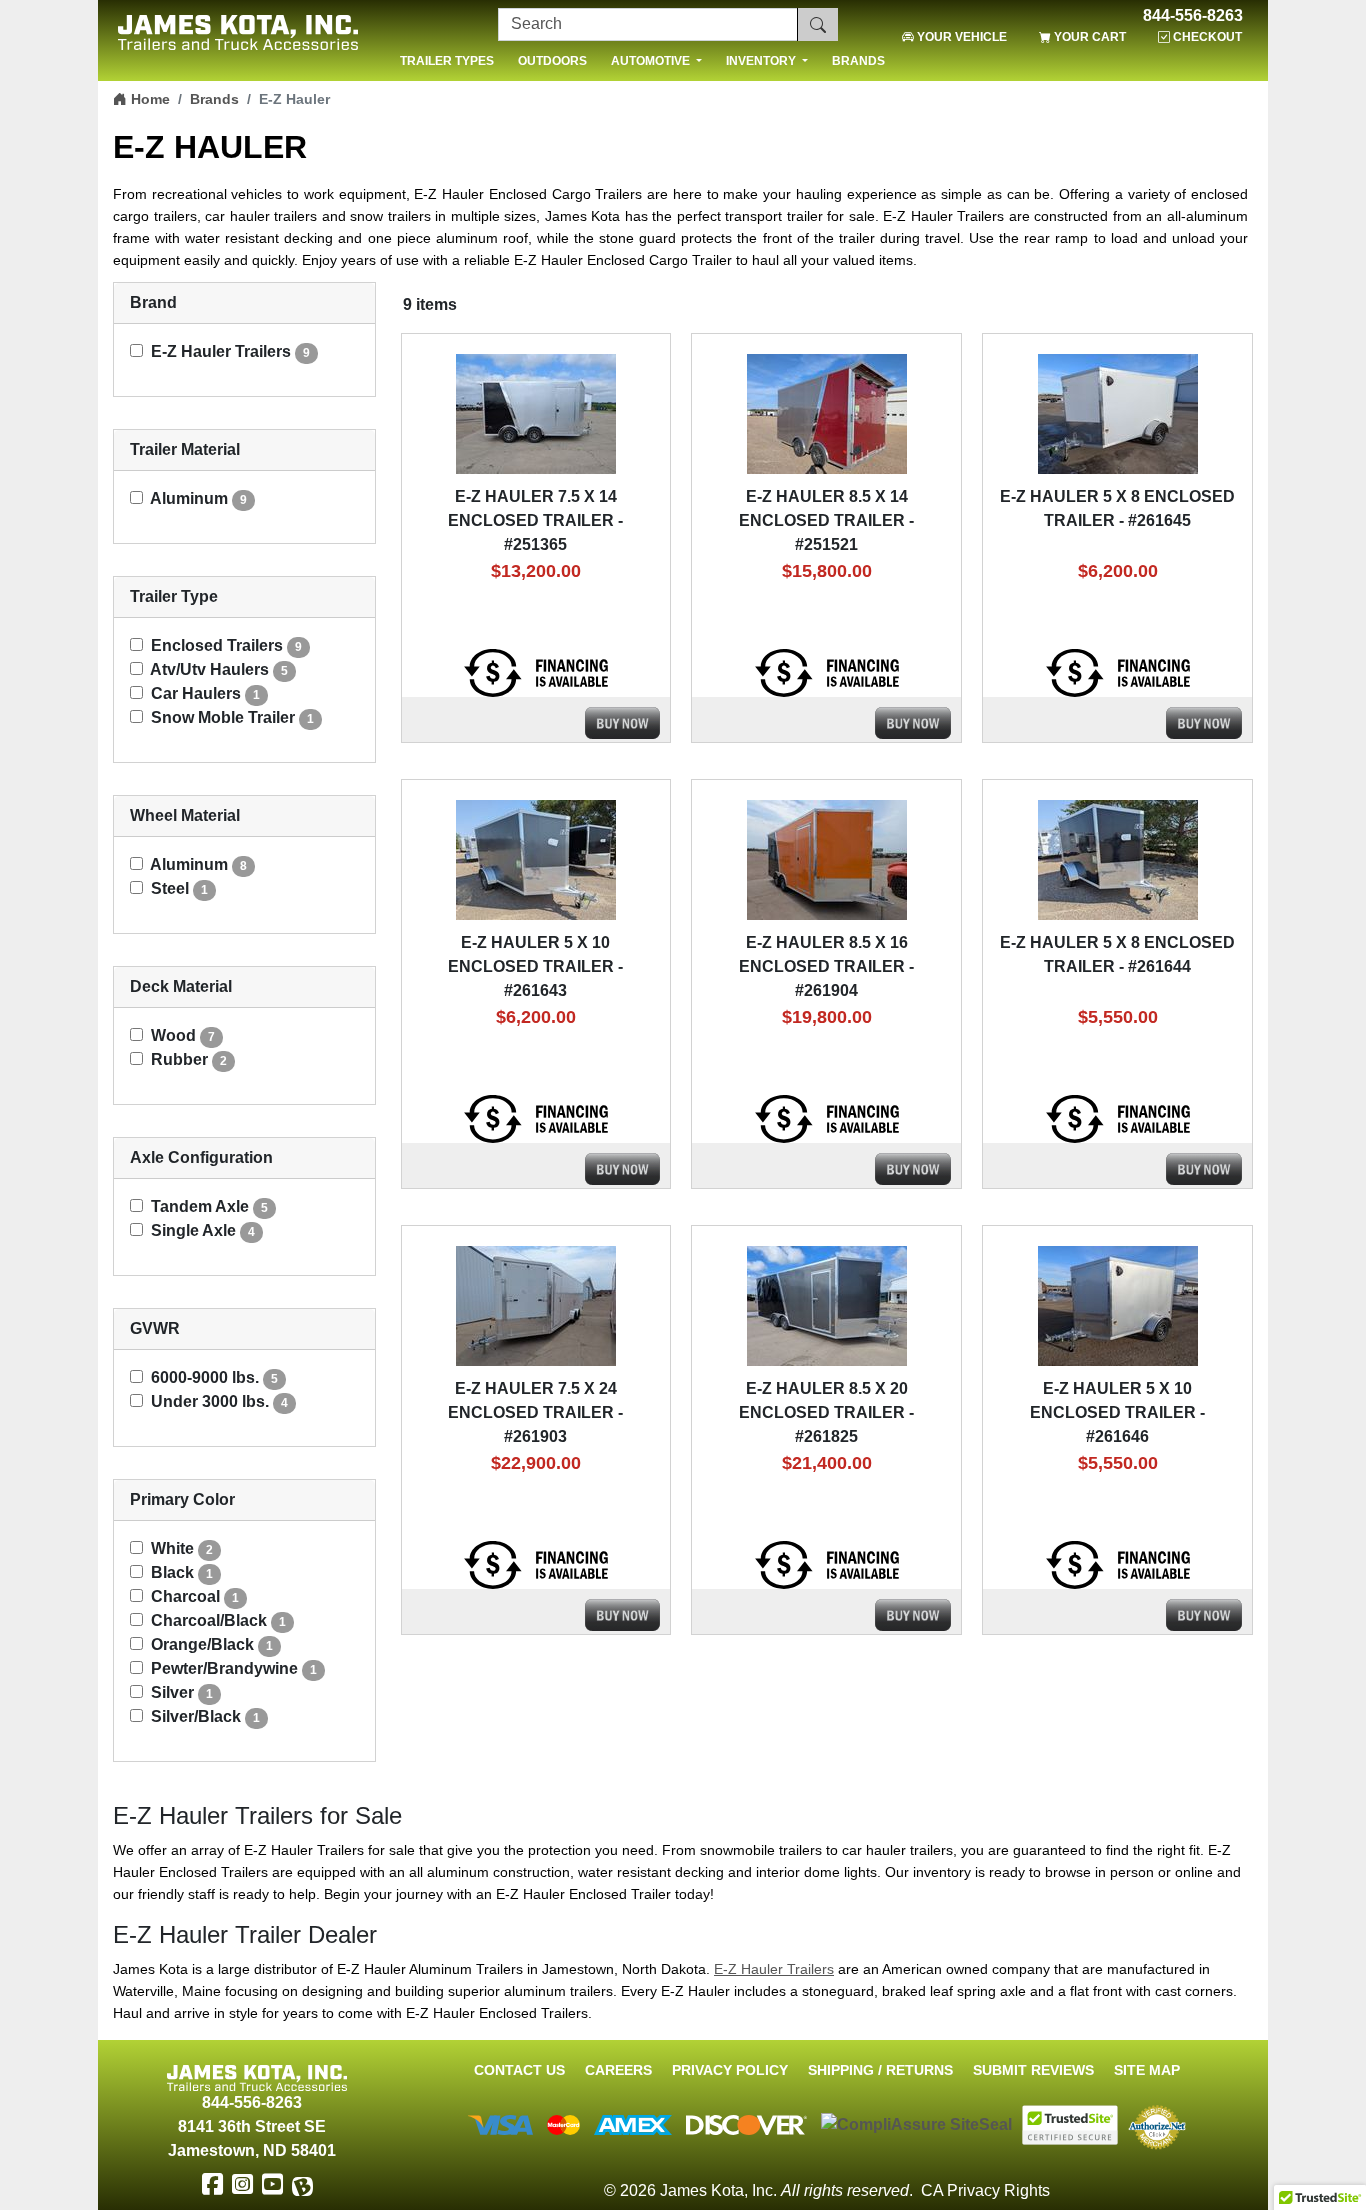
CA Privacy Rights (985, 2190)
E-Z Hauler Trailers (774, 1969)
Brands (214, 99)
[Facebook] (212, 2185)
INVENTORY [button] (762, 61)
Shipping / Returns (880, 2070)
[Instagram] (242, 2185)
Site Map (1147, 2070)
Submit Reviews (1033, 2070)
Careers (618, 2070)
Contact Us (519, 2070)
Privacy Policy (730, 2070)
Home (148, 99)
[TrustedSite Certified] (1070, 2125)
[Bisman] (302, 2185)
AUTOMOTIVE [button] (652, 61)
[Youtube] (272, 2185)
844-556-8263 (1193, 16)
